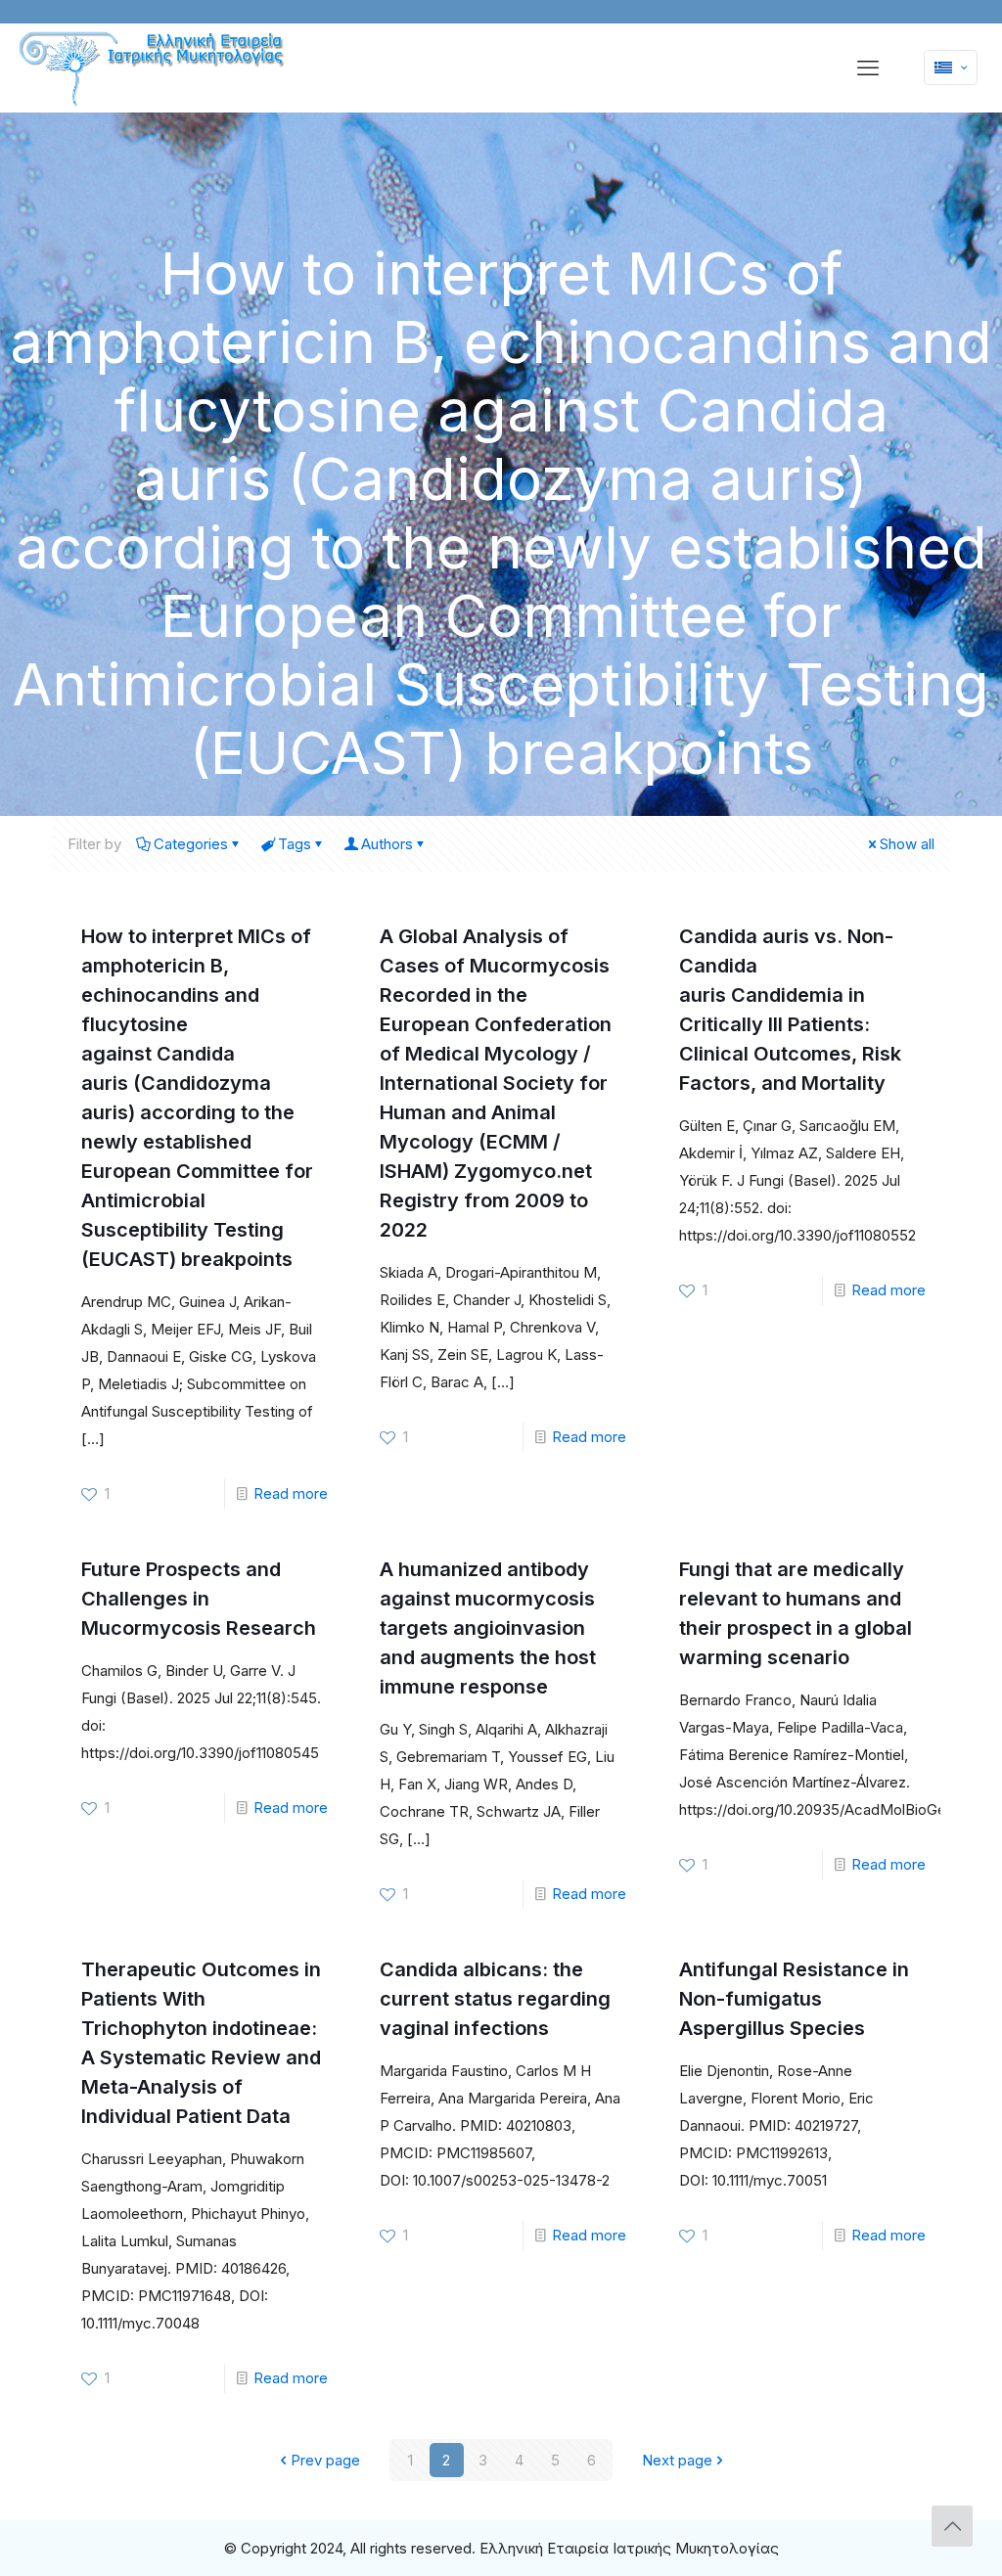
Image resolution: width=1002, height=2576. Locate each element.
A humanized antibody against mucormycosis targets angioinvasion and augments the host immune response (488, 1628)
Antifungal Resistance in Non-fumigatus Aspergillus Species (794, 1999)
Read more (291, 1493)
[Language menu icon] (951, 68)
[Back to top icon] (952, 2526)
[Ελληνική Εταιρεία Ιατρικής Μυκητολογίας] (154, 69)
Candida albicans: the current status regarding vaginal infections (495, 1999)
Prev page (325, 2460)
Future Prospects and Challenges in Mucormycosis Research (199, 1599)
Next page (677, 2460)
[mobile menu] (868, 68)
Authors (387, 844)
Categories (191, 844)
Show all (907, 844)
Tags (295, 844)
